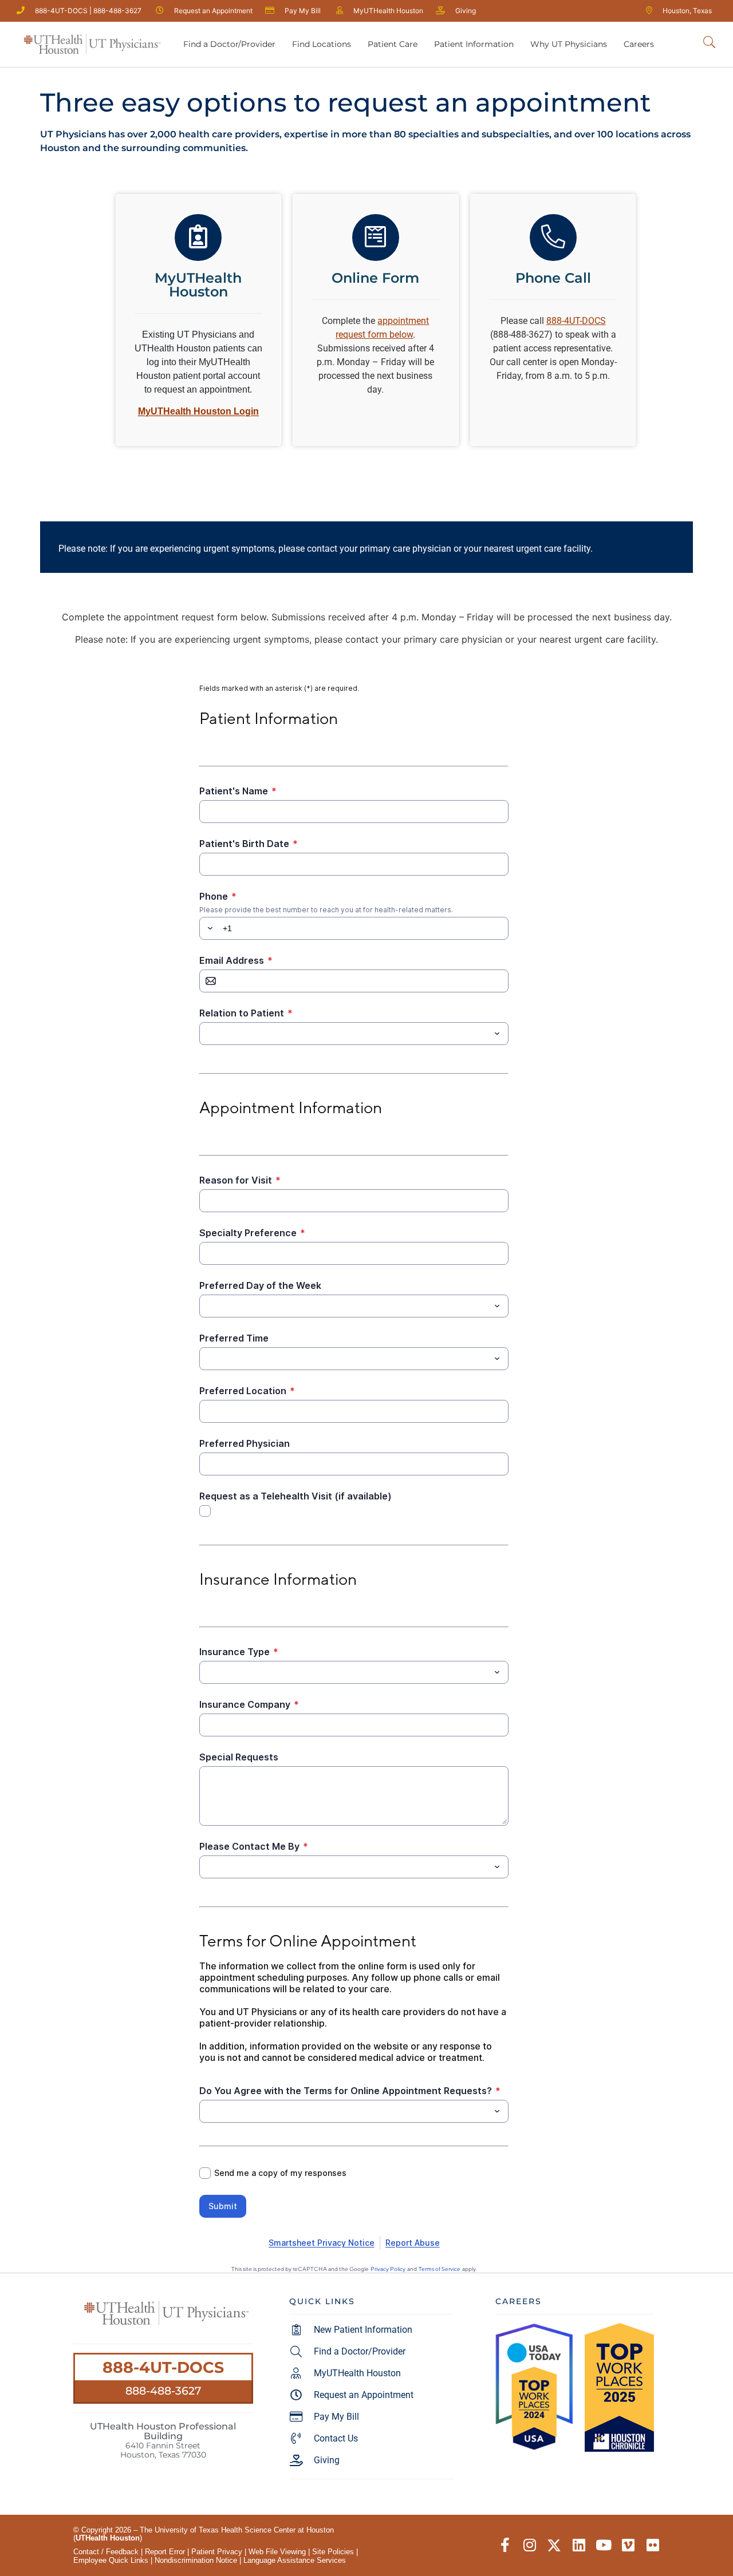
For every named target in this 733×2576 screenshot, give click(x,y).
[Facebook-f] (505, 2545)
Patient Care (393, 44)
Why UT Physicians (569, 44)
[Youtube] (603, 2545)
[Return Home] (92, 44)
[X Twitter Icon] (554, 2545)
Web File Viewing (277, 2552)
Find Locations (322, 44)
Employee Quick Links (111, 2560)
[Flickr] (653, 2545)
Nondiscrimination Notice (196, 2560)
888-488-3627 (163, 2391)
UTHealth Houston (108, 2538)
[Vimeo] (628, 2545)
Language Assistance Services (295, 2560)
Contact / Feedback (106, 2552)
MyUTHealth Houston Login (198, 411)
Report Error (165, 2552)
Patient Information (474, 44)
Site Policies (333, 2552)
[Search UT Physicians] (709, 43)
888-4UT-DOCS (163, 2367)
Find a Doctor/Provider (229, 44)
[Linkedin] (579, 2545)
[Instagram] (529, 2545)
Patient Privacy (217, 2552)
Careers (639, 44)
